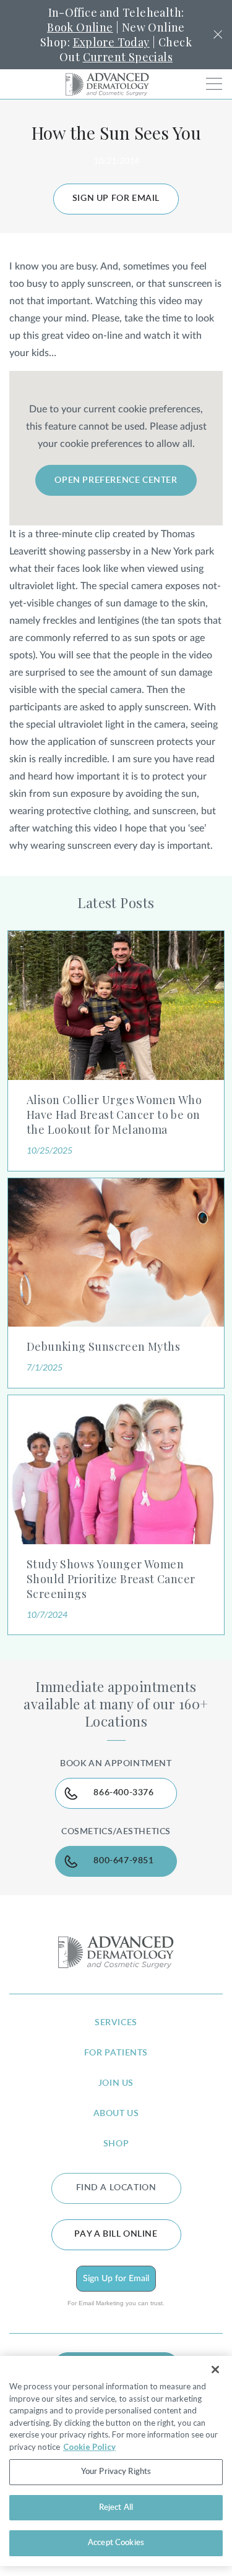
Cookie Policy (89, 2447)
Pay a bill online (116, 2234)
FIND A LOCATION (116, 2188)
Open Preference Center (116, 480)
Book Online (80, 27)
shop (116, 2144)
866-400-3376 (123, 1793)
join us (116, 2083)
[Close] (215, 2370)
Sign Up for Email (116, 2279)
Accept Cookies (116, 2543)
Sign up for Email (116, 198)
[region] (116, 2461)
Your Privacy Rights (116, 2472)
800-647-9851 (123, 1861)
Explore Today (111, 42)
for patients (116, 2053)
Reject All (116, 2508)
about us (116, 2114)
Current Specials (128, 57)
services (116, 2023)
